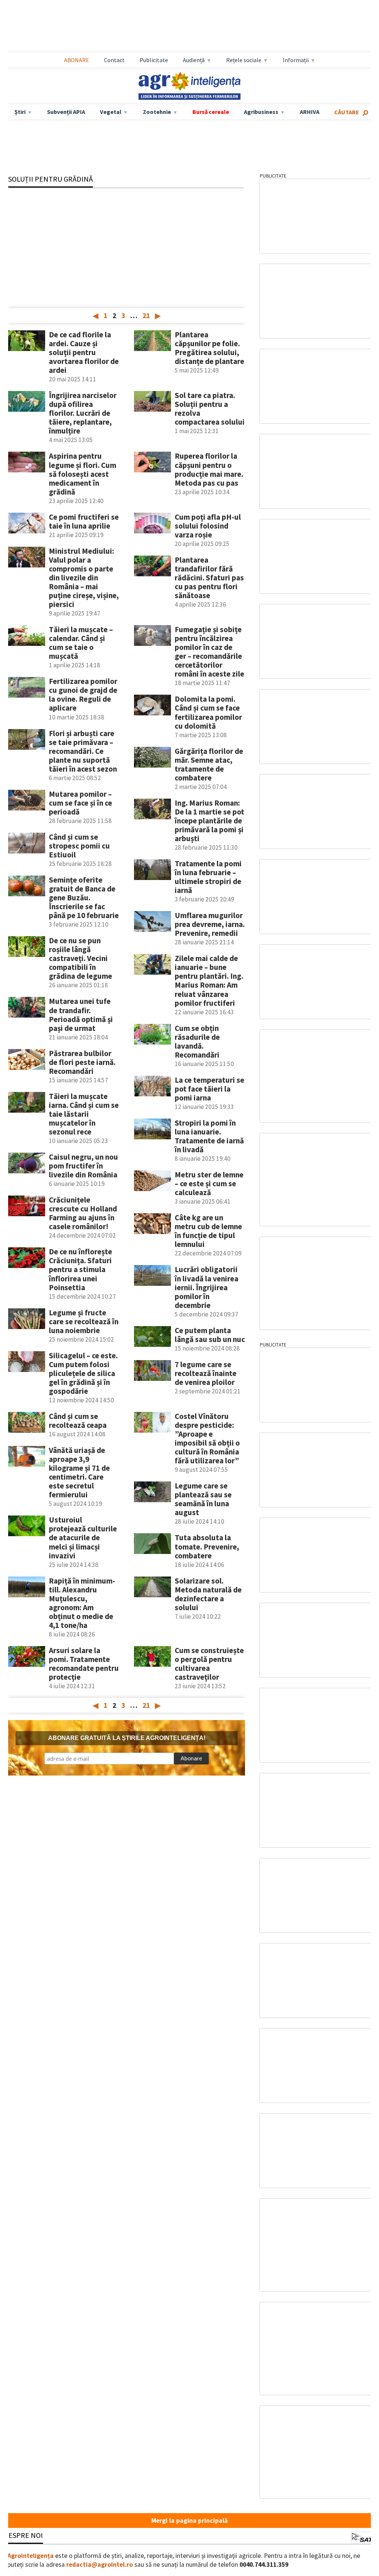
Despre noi (23, 2535)
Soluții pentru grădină (51, 179)
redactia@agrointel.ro (100, 2565)
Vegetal (111, 112)
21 (146, 316)
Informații (296, 60)
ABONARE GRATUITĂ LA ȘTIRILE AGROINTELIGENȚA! (127, 1738)
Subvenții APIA (66, 112)
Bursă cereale (211, 112)
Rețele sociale (244, 60)
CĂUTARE (347, 112)
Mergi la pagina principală (189, 2521)
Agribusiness (261, 112)
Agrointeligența (31, 2556)
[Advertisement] (189, 26)
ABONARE (77, 60)
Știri (20, 112)
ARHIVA (310, 112)
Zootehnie (157, 112)
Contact (114, 60)
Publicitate (154, 60)
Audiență (194, 60)
